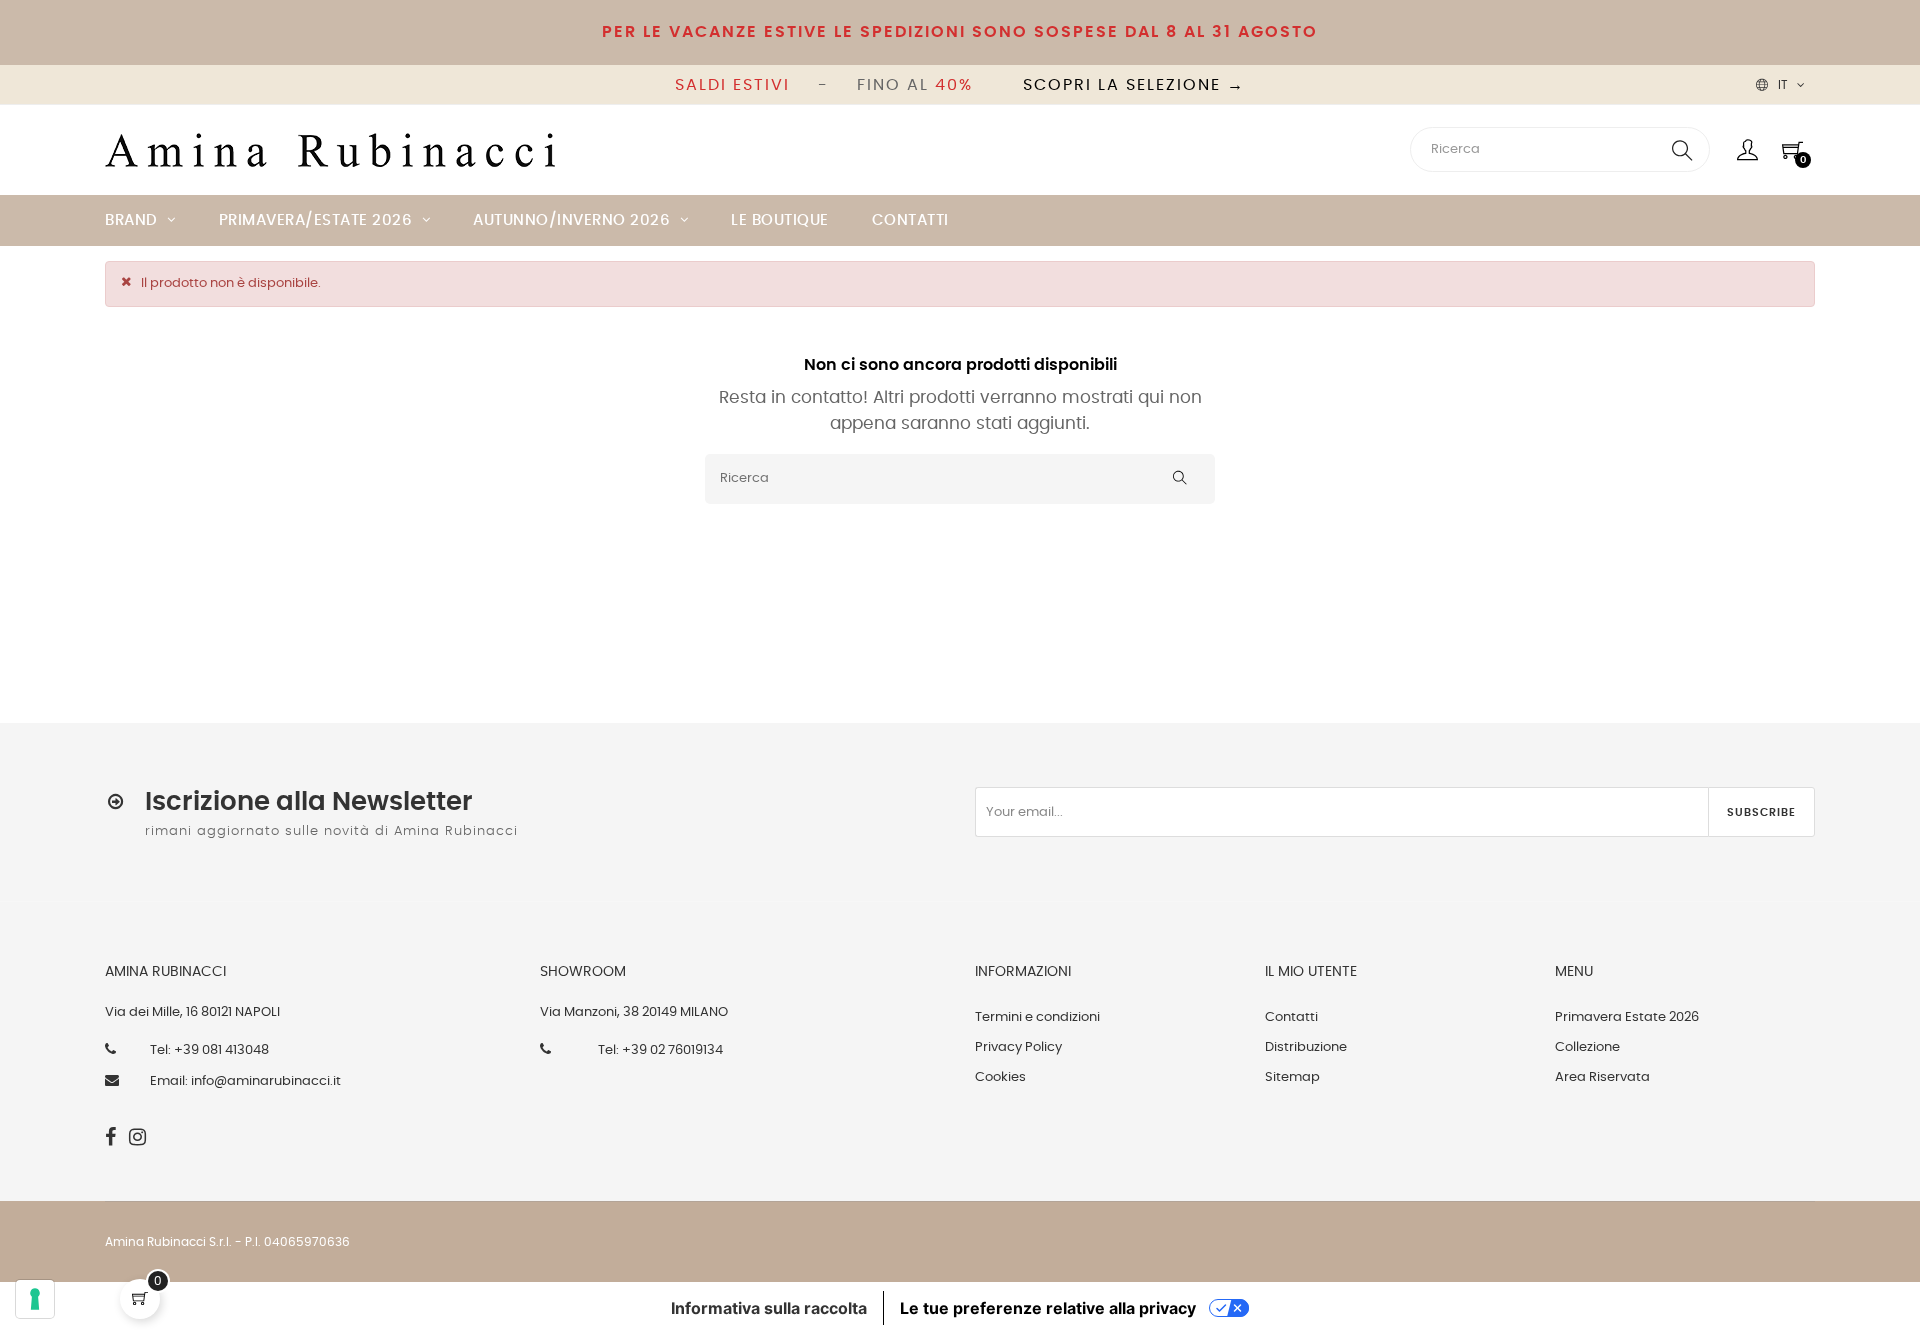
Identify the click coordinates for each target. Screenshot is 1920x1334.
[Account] (1747, 150)
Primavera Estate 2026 (1627, 1017)
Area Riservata (1602, 1077)
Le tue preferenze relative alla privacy (1048, 1308)
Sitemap (1292, 1077)
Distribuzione (1306, 1047)
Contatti (1291, 1017)
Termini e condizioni (1037, 1017)
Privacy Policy (1018, 1047)
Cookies (1000, 1077)
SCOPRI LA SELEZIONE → (1134, 85)
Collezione (1587, 1047)
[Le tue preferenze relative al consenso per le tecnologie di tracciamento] (35, 1299)
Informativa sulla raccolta (769, 1308)
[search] (1682, 149)
